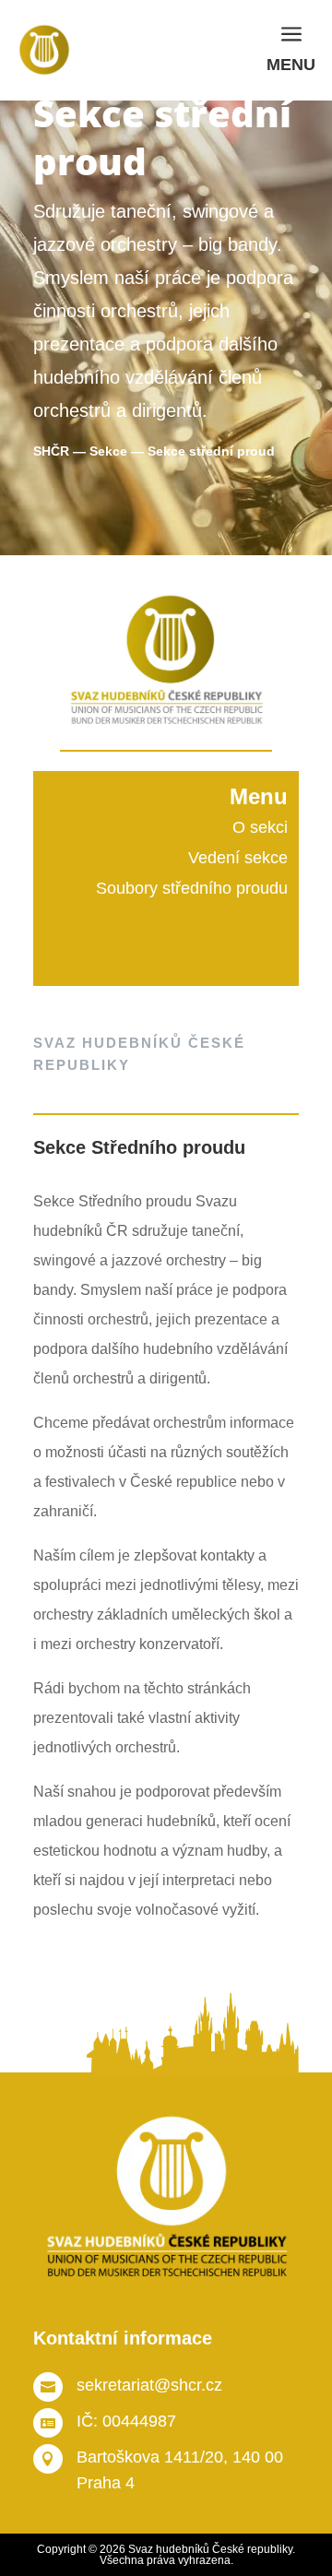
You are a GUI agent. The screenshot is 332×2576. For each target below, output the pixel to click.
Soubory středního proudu (192, 888)
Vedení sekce (238, 858)
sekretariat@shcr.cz (149, 2385)
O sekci (260, 827)
